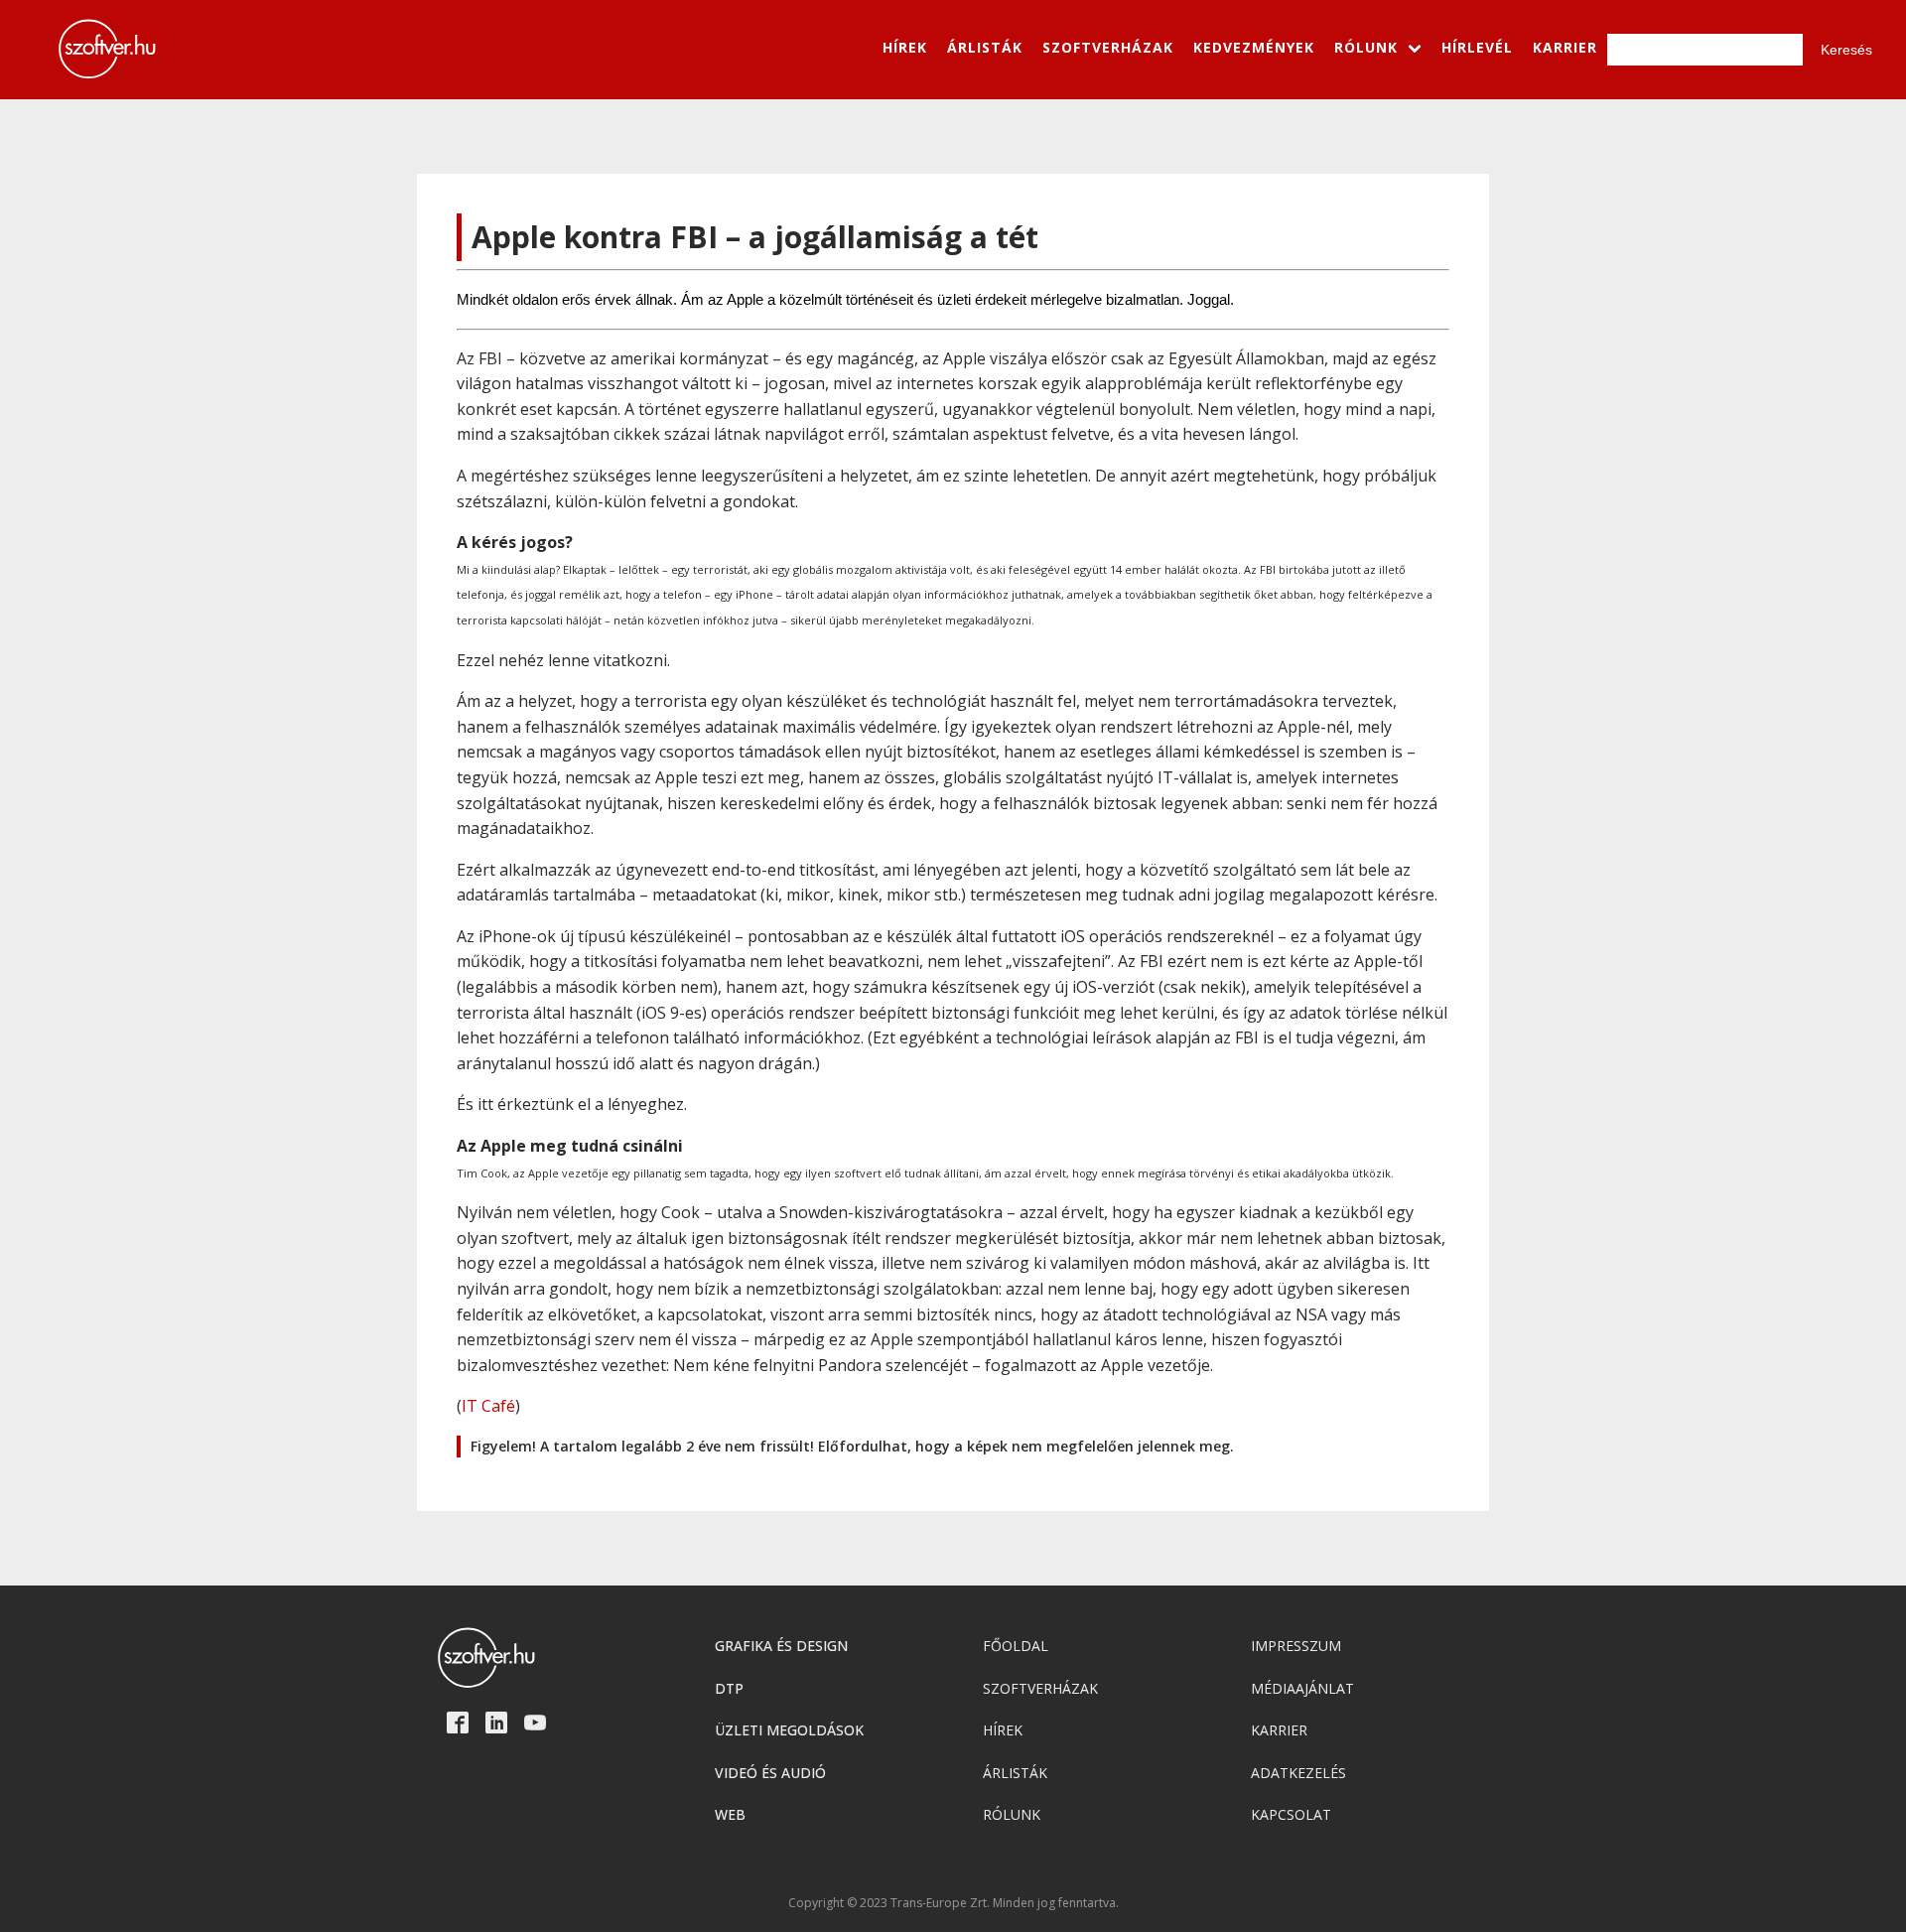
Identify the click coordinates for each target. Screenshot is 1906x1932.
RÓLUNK (1366, 47)
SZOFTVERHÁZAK (1108, 47)
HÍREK (905, 47)
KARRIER (1565, 47)
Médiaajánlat (1302, 1688)
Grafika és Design (781, 1646)
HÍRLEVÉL (1477, 47)
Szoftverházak (1040, 1688)
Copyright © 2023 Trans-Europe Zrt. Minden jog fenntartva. (953, 1903)
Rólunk (1012, 1814)
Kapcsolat (1291, 1814)
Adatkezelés (1298, 1773)
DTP (729, 1688)
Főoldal (1016, 1646)
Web (730, 1814)
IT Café (488, 1406)
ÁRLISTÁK (985, 47)
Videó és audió (770, 1773)
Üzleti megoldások (789, 1730)
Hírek (1003, 1730)
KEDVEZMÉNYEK (1254, 47)
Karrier (1279, 1730)
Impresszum (1296, 1646)
